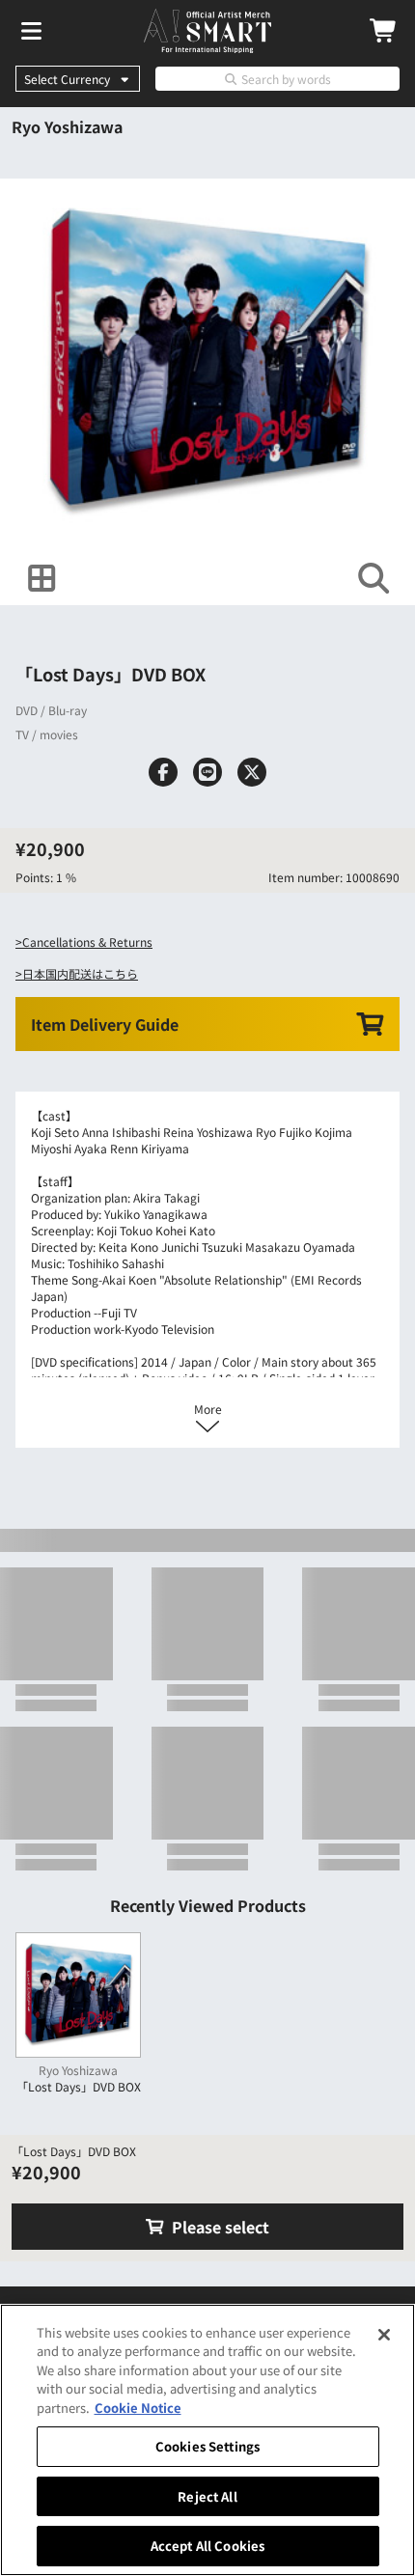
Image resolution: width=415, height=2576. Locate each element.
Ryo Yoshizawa (67, 126)
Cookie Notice (138, 2408)
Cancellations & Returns (87, 942)
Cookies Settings (207, 2446)
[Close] (384, 2335)
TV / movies (47, 734)
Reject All (207, 2496)
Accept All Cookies (207, 2546)
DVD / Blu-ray (51, 710)
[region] (207, 2440)
